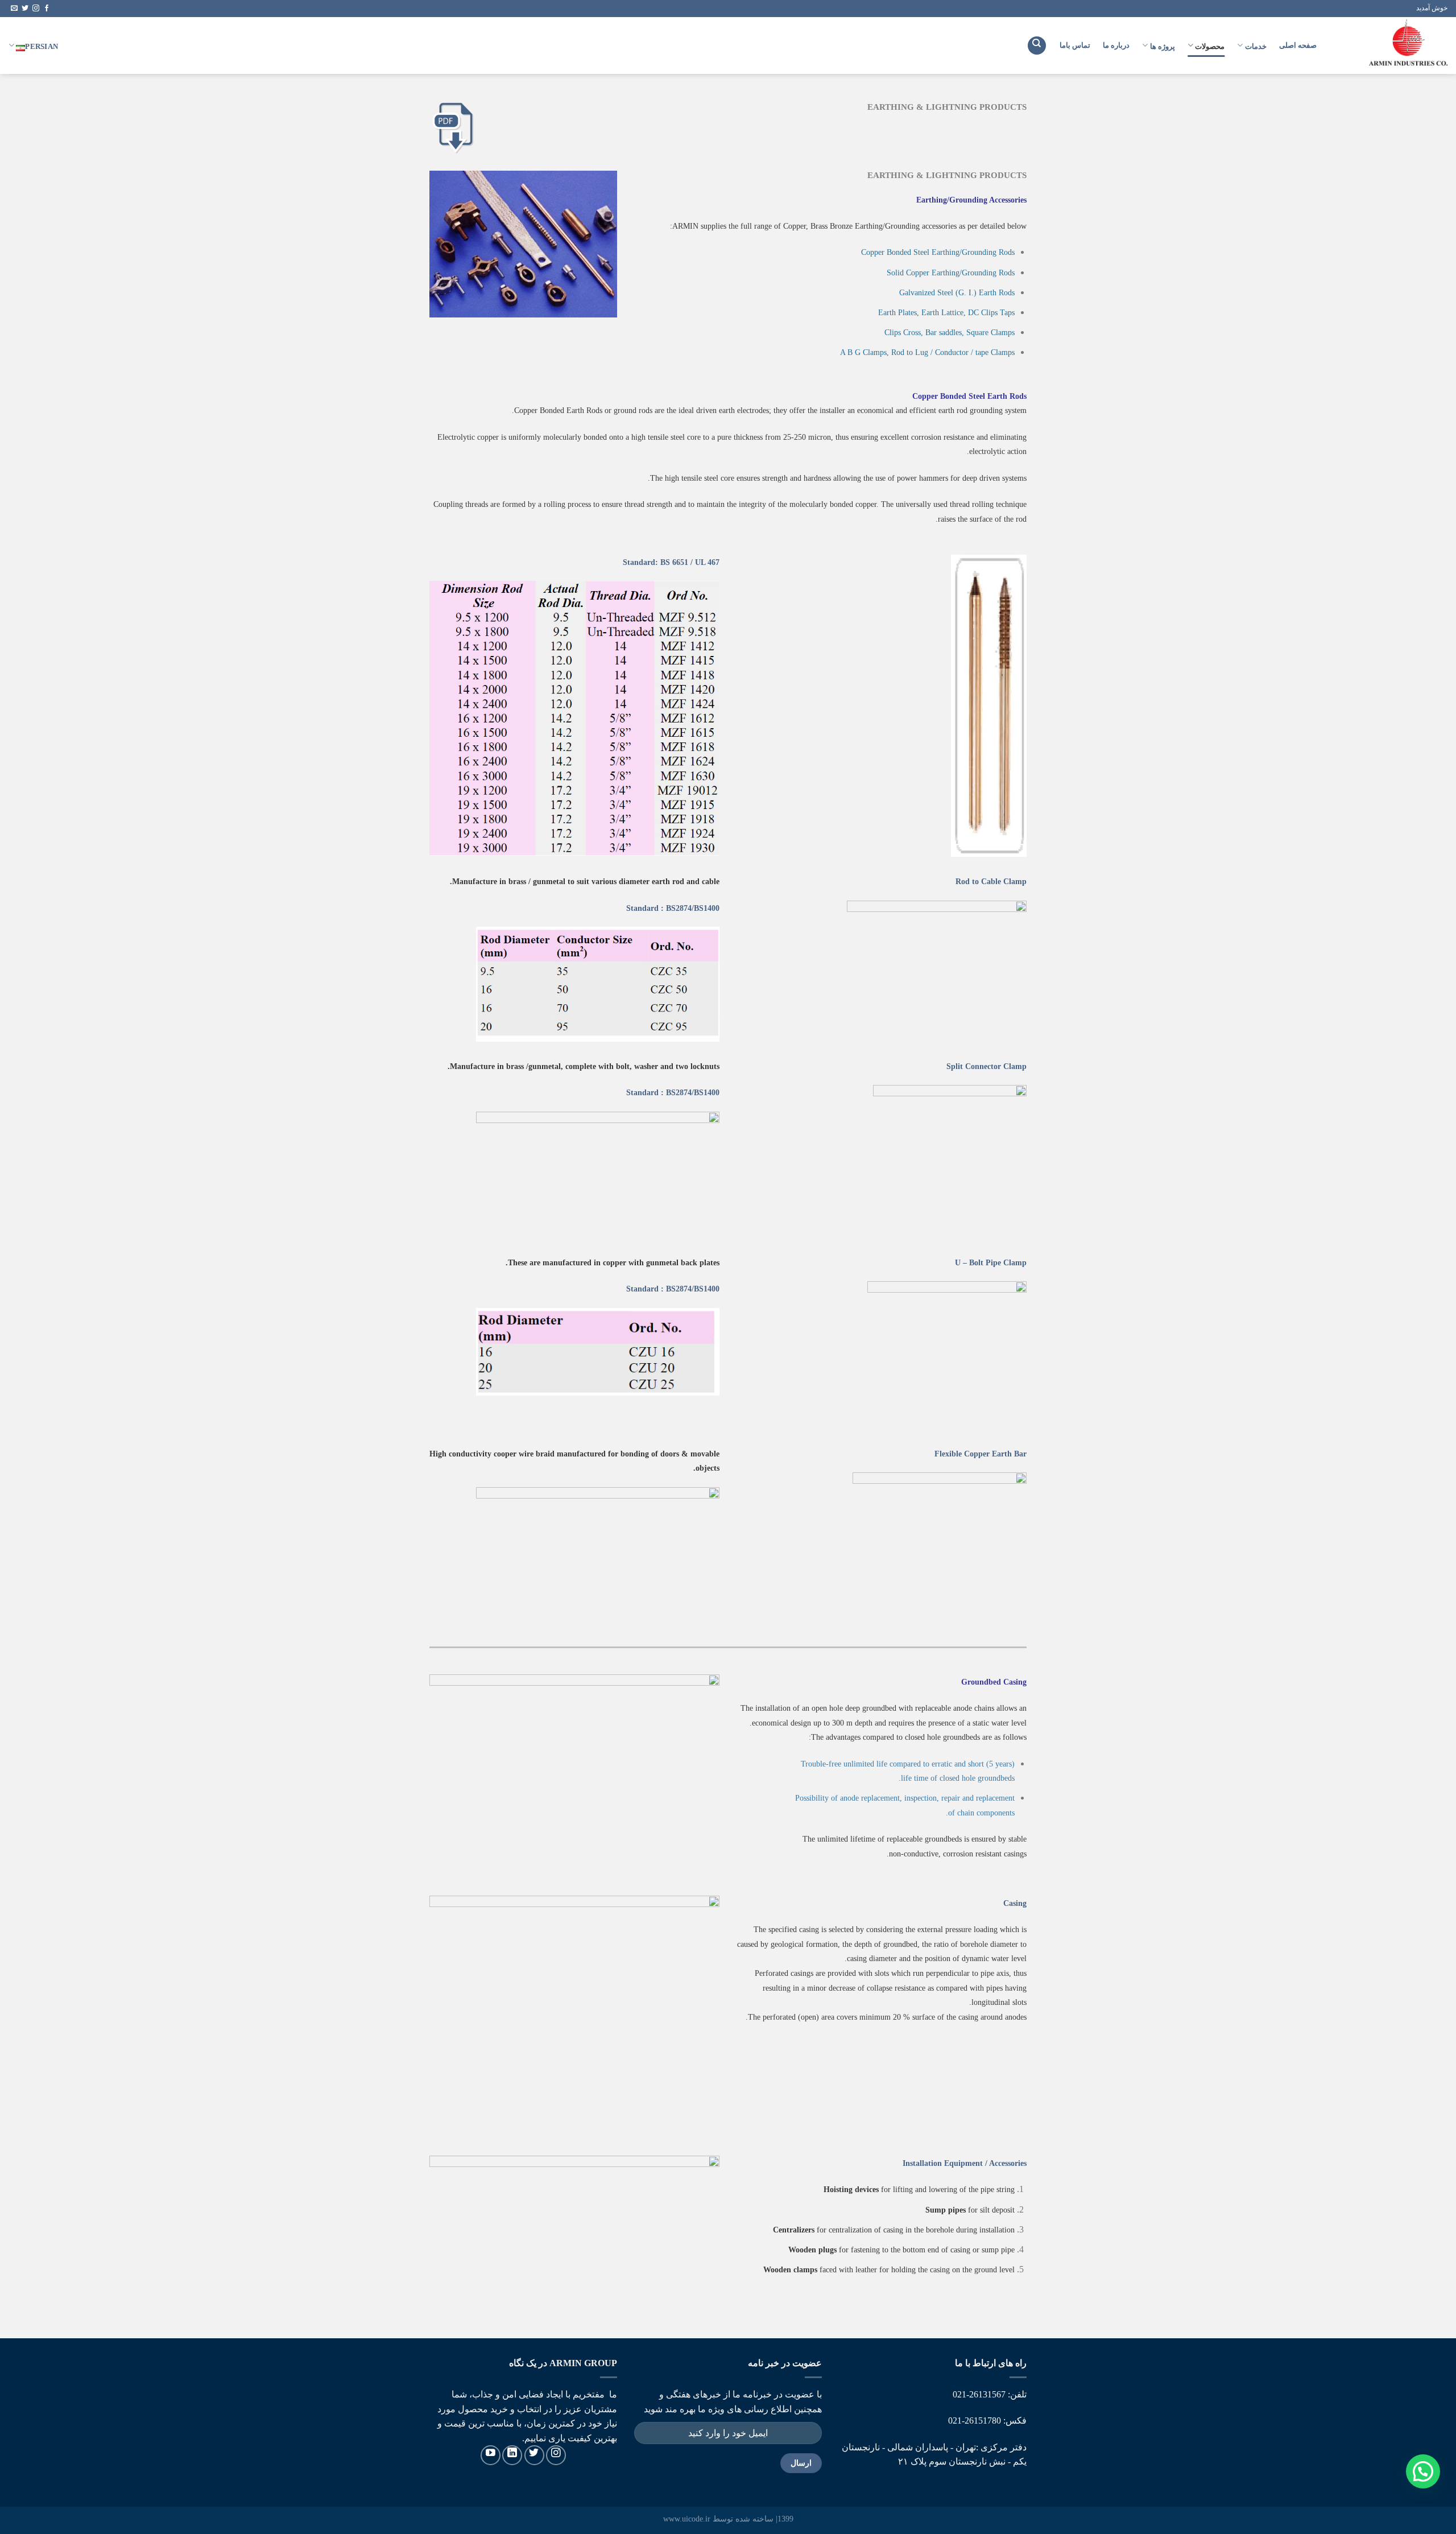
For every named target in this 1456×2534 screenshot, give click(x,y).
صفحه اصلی (1298, 45)
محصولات (1210, 46)
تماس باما (1075, 45)
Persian (42, 46)
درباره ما (1116, 45)
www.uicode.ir (687, 2519)
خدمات (1256, 46)
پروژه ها (1163, 46)
